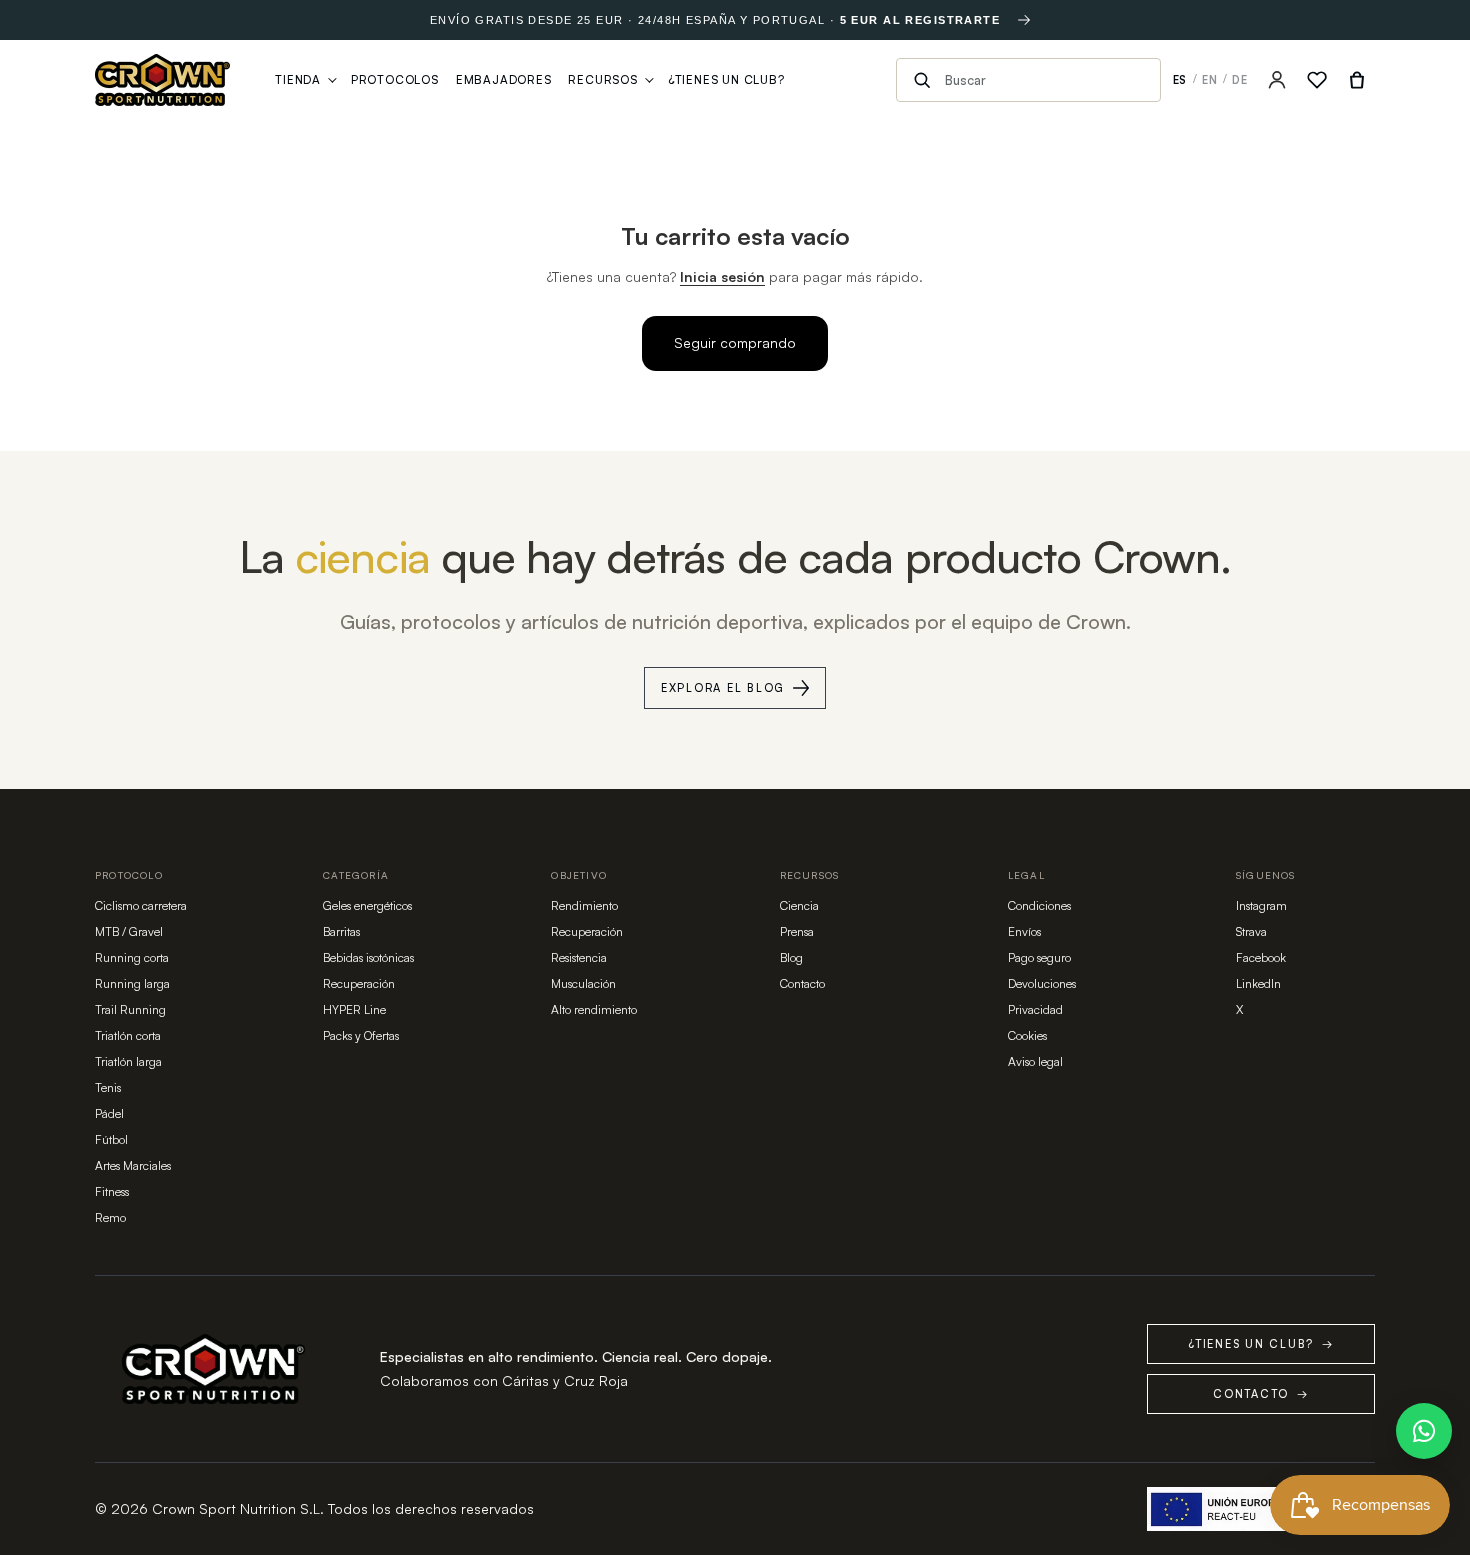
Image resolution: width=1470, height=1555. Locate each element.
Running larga (132, 983)
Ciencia (799, 905)
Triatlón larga (128, 1061)
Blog (791, 957)
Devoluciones (1042, 983)
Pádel (109, 1113)
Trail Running (130, 1009)
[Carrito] (1357, 80)
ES (1180, 80)
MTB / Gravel (129, 931)
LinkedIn (1258, 983)
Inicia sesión (722, 276)
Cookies (1027, 1035)
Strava (1251, 931)
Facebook (1261, 957)
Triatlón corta (128, 1035)
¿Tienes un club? (1261, 1344)
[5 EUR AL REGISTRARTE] (1024, 20)
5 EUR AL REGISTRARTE (920, 20)
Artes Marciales (133, 1165)
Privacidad (1035, 1009)
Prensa (797, 931)
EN (1210, 80)
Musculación (583, 983)
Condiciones (1039, 905)
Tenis (108, 1087)
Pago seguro (1039, 957)
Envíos (1024, 931)
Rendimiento (584, 905)
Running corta (132, 957)
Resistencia (579, 957)
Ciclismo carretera (141, 905)
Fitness (112, 1191)
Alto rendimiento (594, 1009)
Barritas (341, 931)
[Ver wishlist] (1317, 80)
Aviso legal (1035, 1061)
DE (1240, 80)
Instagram (1261, 905)
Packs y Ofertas (361, 1035)
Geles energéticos (367, 905)
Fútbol (111, 1139)
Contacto (802, 983)
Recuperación (359, 983)
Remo (110, 1217)
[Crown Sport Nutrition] (162, 80)
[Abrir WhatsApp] (1424, 1431)
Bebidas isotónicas (368, 957)
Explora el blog (723, 688)
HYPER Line (354, 1009)
